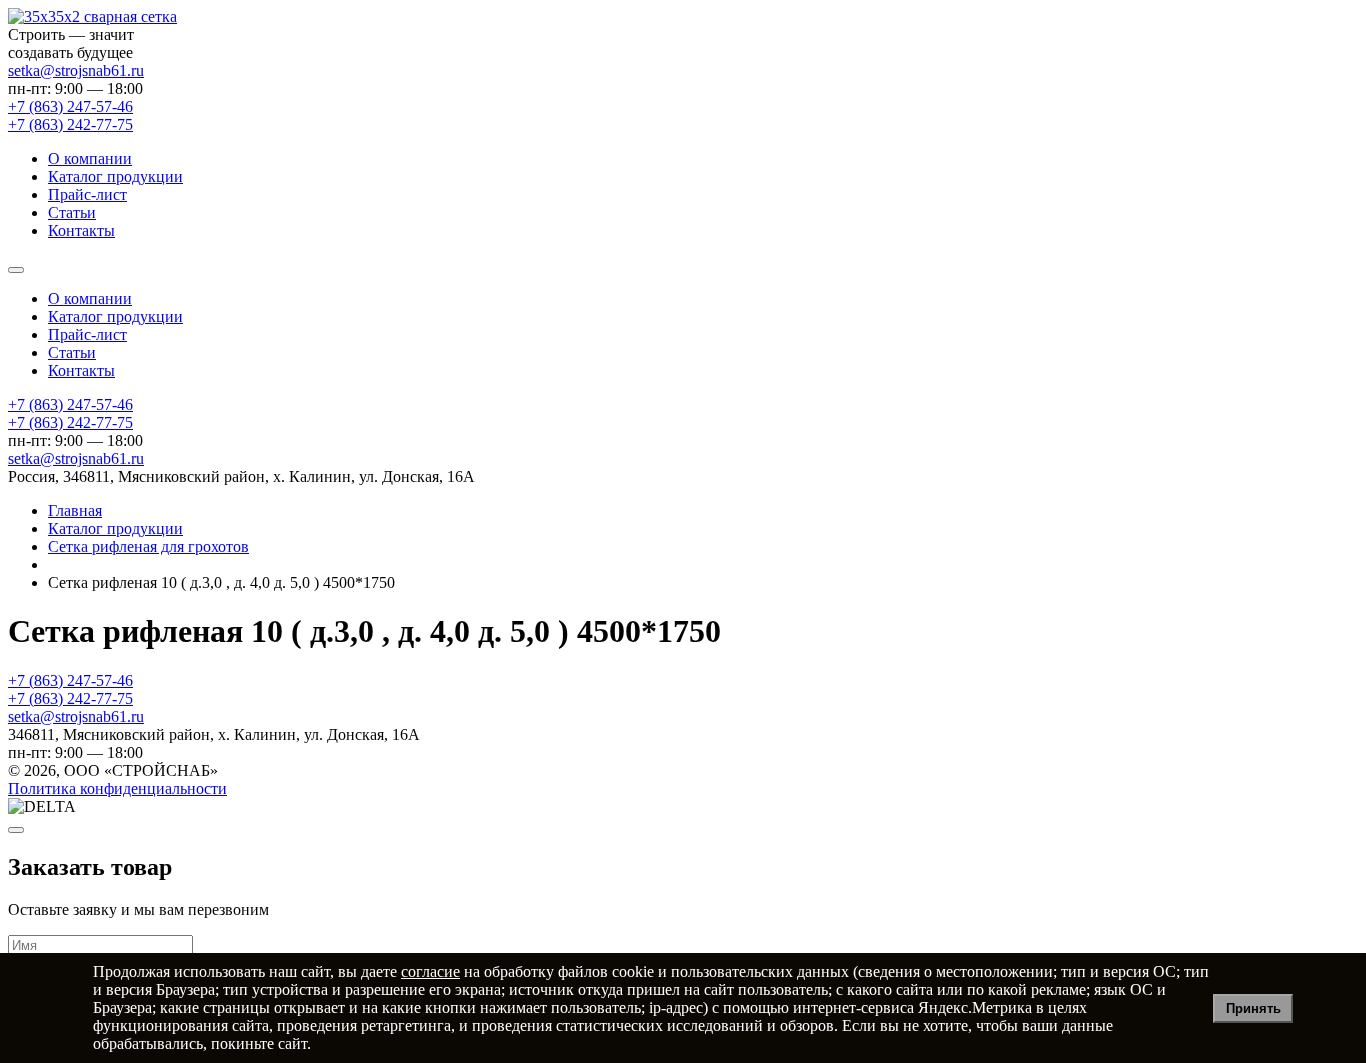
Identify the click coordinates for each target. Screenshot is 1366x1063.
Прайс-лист (87, 194)
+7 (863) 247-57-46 (70, 404)
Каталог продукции (115, 176)
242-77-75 (70, 124)
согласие (430, 971)
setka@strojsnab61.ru (76, 70)
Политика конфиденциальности (117, 788)
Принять (1253, 1008)
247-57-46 (70, 106)
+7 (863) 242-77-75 (70, 422)
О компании (90, 158)
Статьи (72, 212)
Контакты (81, 230)
